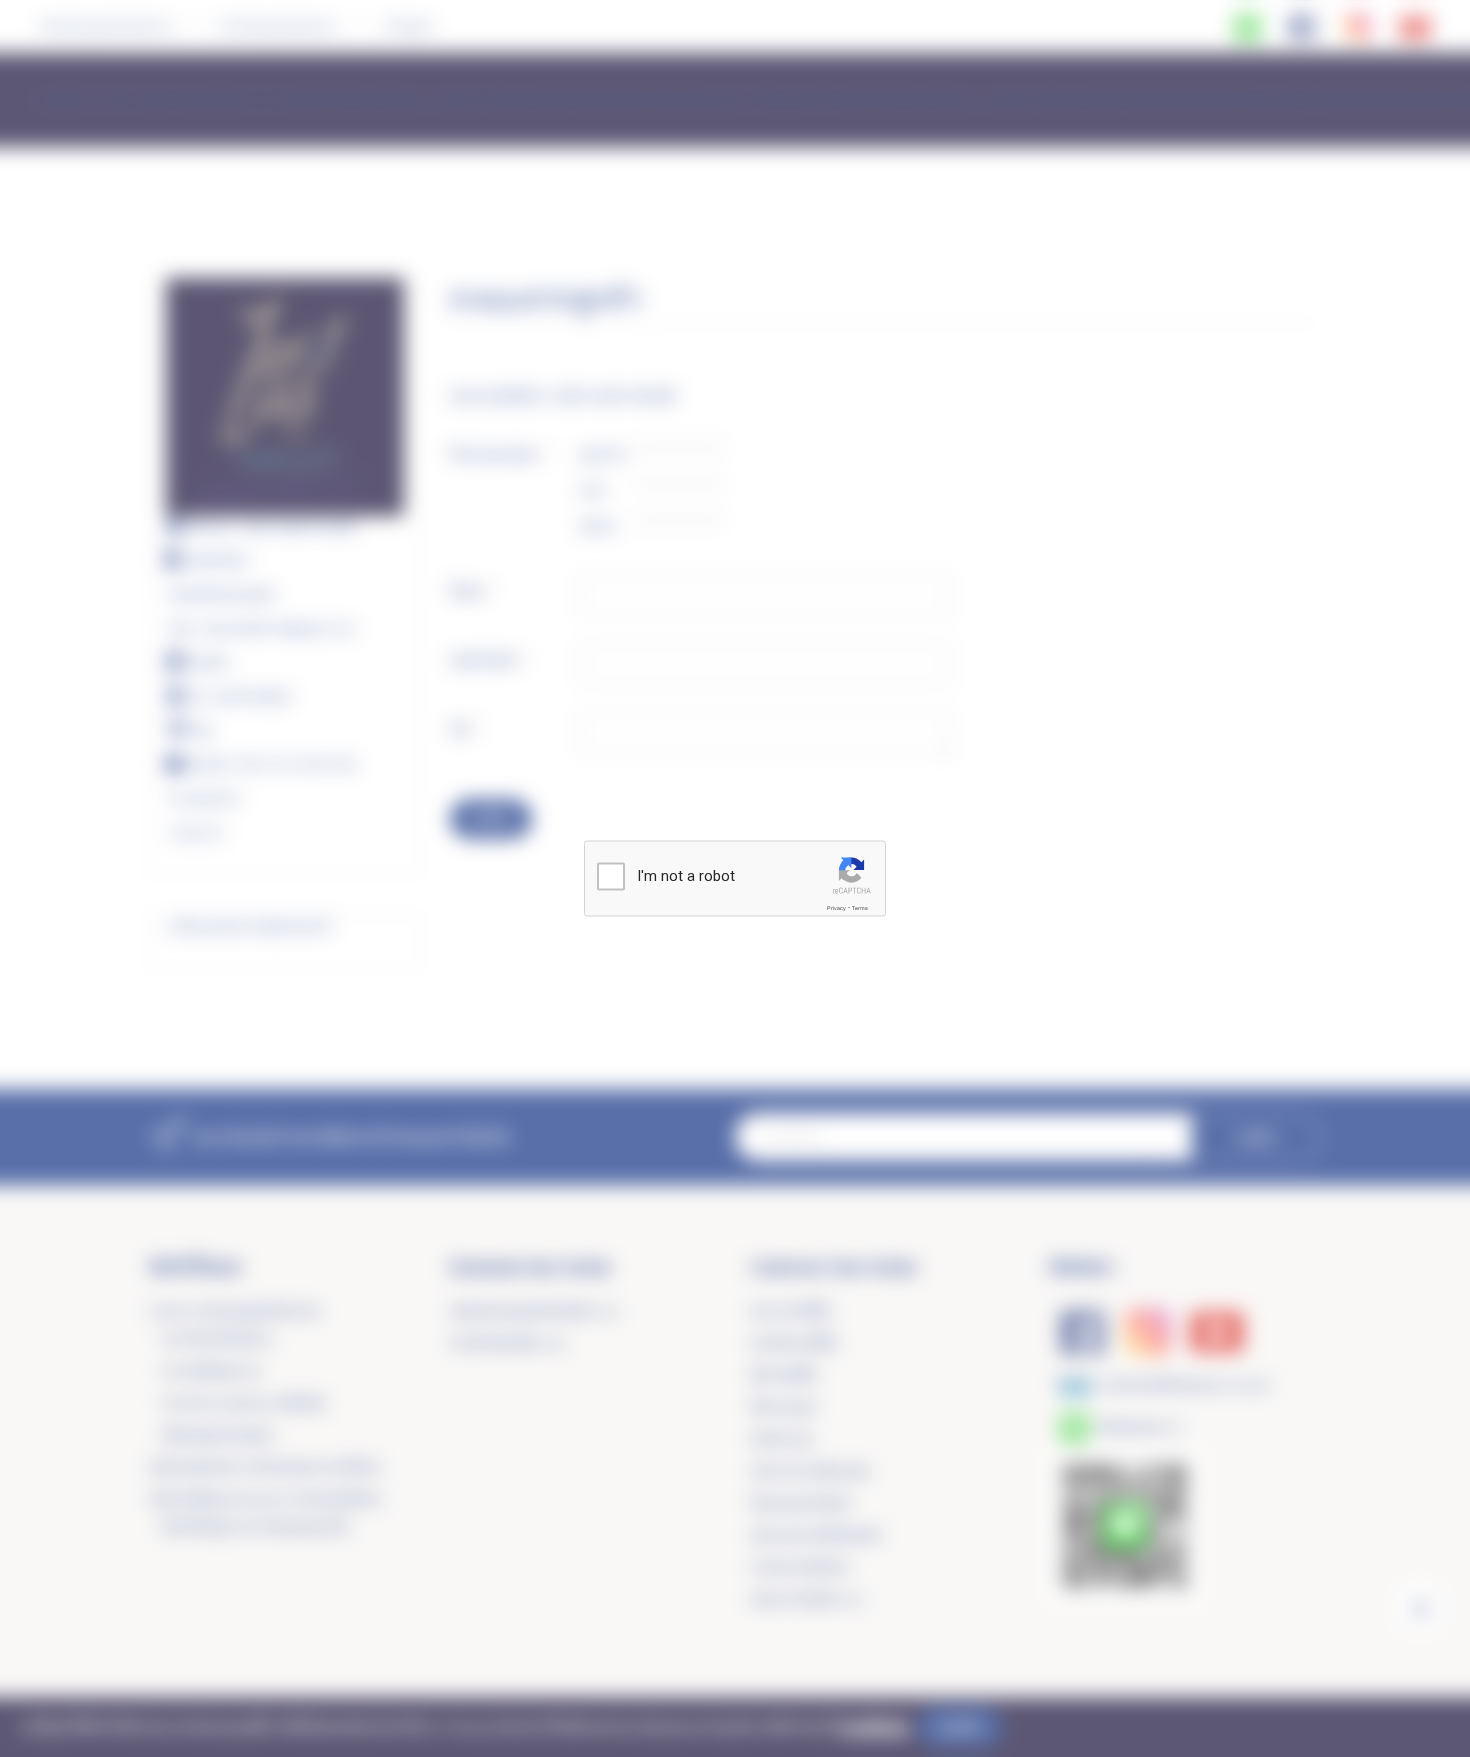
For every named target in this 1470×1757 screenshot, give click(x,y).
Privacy (836, 908)
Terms (860, 908)
